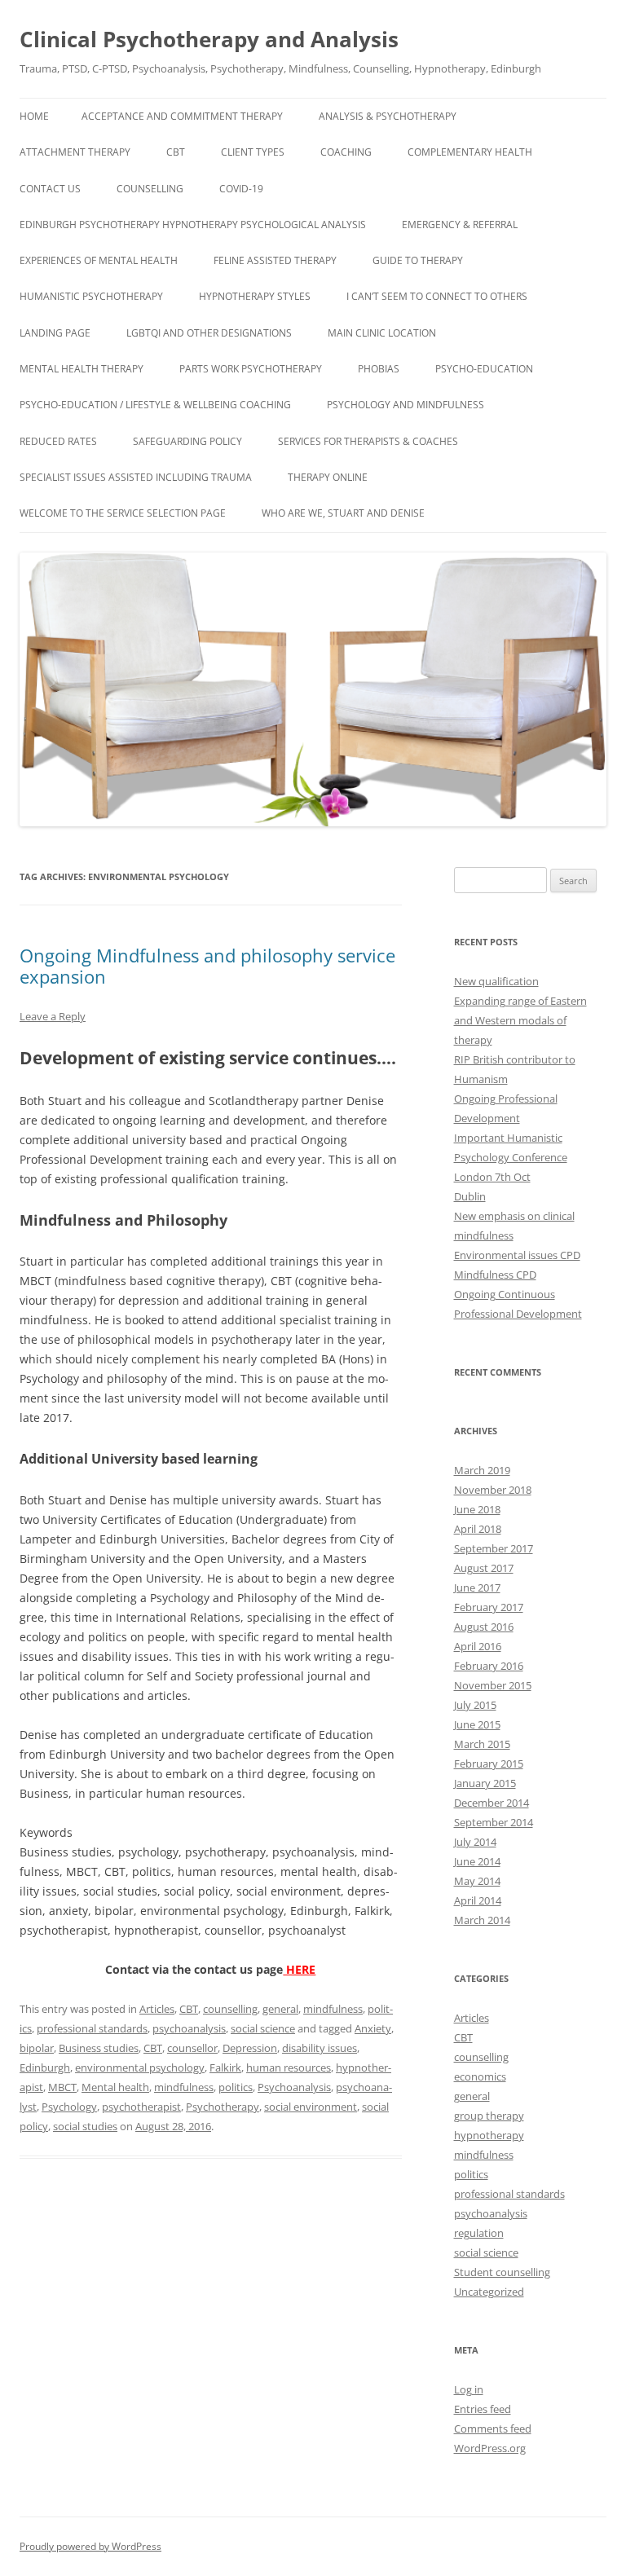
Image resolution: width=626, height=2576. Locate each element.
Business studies (99, 2048)
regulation (479, 2233)
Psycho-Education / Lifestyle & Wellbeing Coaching (155, 405)
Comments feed (493, 2428)
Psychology (69, 2107)
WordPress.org (490, 2448)
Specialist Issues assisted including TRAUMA (136, 477)
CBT (176, 152)
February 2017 (489, 1607)
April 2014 (478, 1900)
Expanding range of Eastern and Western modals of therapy (520, 1020)
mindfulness (333, 2009)
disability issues (320, 2048)
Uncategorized (489, 2292)
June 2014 (477, 1861)
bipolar (37, 2048)
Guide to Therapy (418, 260)
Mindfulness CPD (495, 1275)
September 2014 (494, 1822)
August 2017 (484, 1568)
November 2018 (493, 1490)
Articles (157, 2009)
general (280, 2009)
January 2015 (485, 1783)
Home (34, 116)
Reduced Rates (58, 441)
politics (236, 2087)
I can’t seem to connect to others (437, 296)
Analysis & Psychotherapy (388, 116)
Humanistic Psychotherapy (91, 296)
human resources (289, 2067)
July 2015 (475, 1705)
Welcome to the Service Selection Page (123, 513)
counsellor (192, 2048)
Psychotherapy (223, 2107)
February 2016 (489, 1666)
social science (263, 2028)
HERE (299, 1969)
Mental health (115, 2087)
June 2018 (477, 1509)
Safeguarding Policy (187, 441)
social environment (311, 2107)
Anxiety (373, 2028)
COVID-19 (241, 189)
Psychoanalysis (294, 2087)
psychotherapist (141, 2107)
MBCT (62, 2087)
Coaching (346, 152)
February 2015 (489, 1764)
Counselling (150, 189)
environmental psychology (140, 2067)
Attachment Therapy (75, 152)
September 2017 (494, 1548)
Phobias (379, 369)
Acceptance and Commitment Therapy (182, 116)
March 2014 (482, 1920)
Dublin (470, 1196)
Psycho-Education (484, 369)
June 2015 (477, 1724)
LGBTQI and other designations (209, 333)
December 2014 (492, 1803)
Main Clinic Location (382, 333)
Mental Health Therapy (82, 369)
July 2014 (475, 1842)
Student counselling (502, 2272)
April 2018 (478, 1529)
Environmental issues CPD (517, 1255)
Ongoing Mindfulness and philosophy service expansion (207, 966)
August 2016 (484, 1627)
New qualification (496, 981)
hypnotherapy (489, 2135)
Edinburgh (45, 2067)
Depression (250, 2048)
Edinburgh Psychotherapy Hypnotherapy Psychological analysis (193, 225)
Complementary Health (470, 152)
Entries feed (483, 2409)
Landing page (55, 333)
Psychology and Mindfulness (406, 405)
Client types (253, 152)
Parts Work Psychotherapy (251, 369)
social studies (85, 2126)
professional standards (92, 2028)
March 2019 (482, 1470)
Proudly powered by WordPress (90, 2546)
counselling (230, 2009)
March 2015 (482, 1744)
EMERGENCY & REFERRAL (460, 225)
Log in (469, 2389)
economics (480, 2076)
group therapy (489, 2116)
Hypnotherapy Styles (255, 296)
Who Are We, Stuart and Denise (343, 513)
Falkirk (225, 2067)
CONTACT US (50, 189)
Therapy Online (328, 477)
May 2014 (477, 1881)
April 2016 (478, 1646)
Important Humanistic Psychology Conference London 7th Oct (511, 1157)
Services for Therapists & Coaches (368, 441)
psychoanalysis (189, 2028)
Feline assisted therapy (275, 260)
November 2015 (493, 1685)
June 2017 (477, 1587)
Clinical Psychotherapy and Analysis (209, 39)
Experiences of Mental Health (99, 260)
